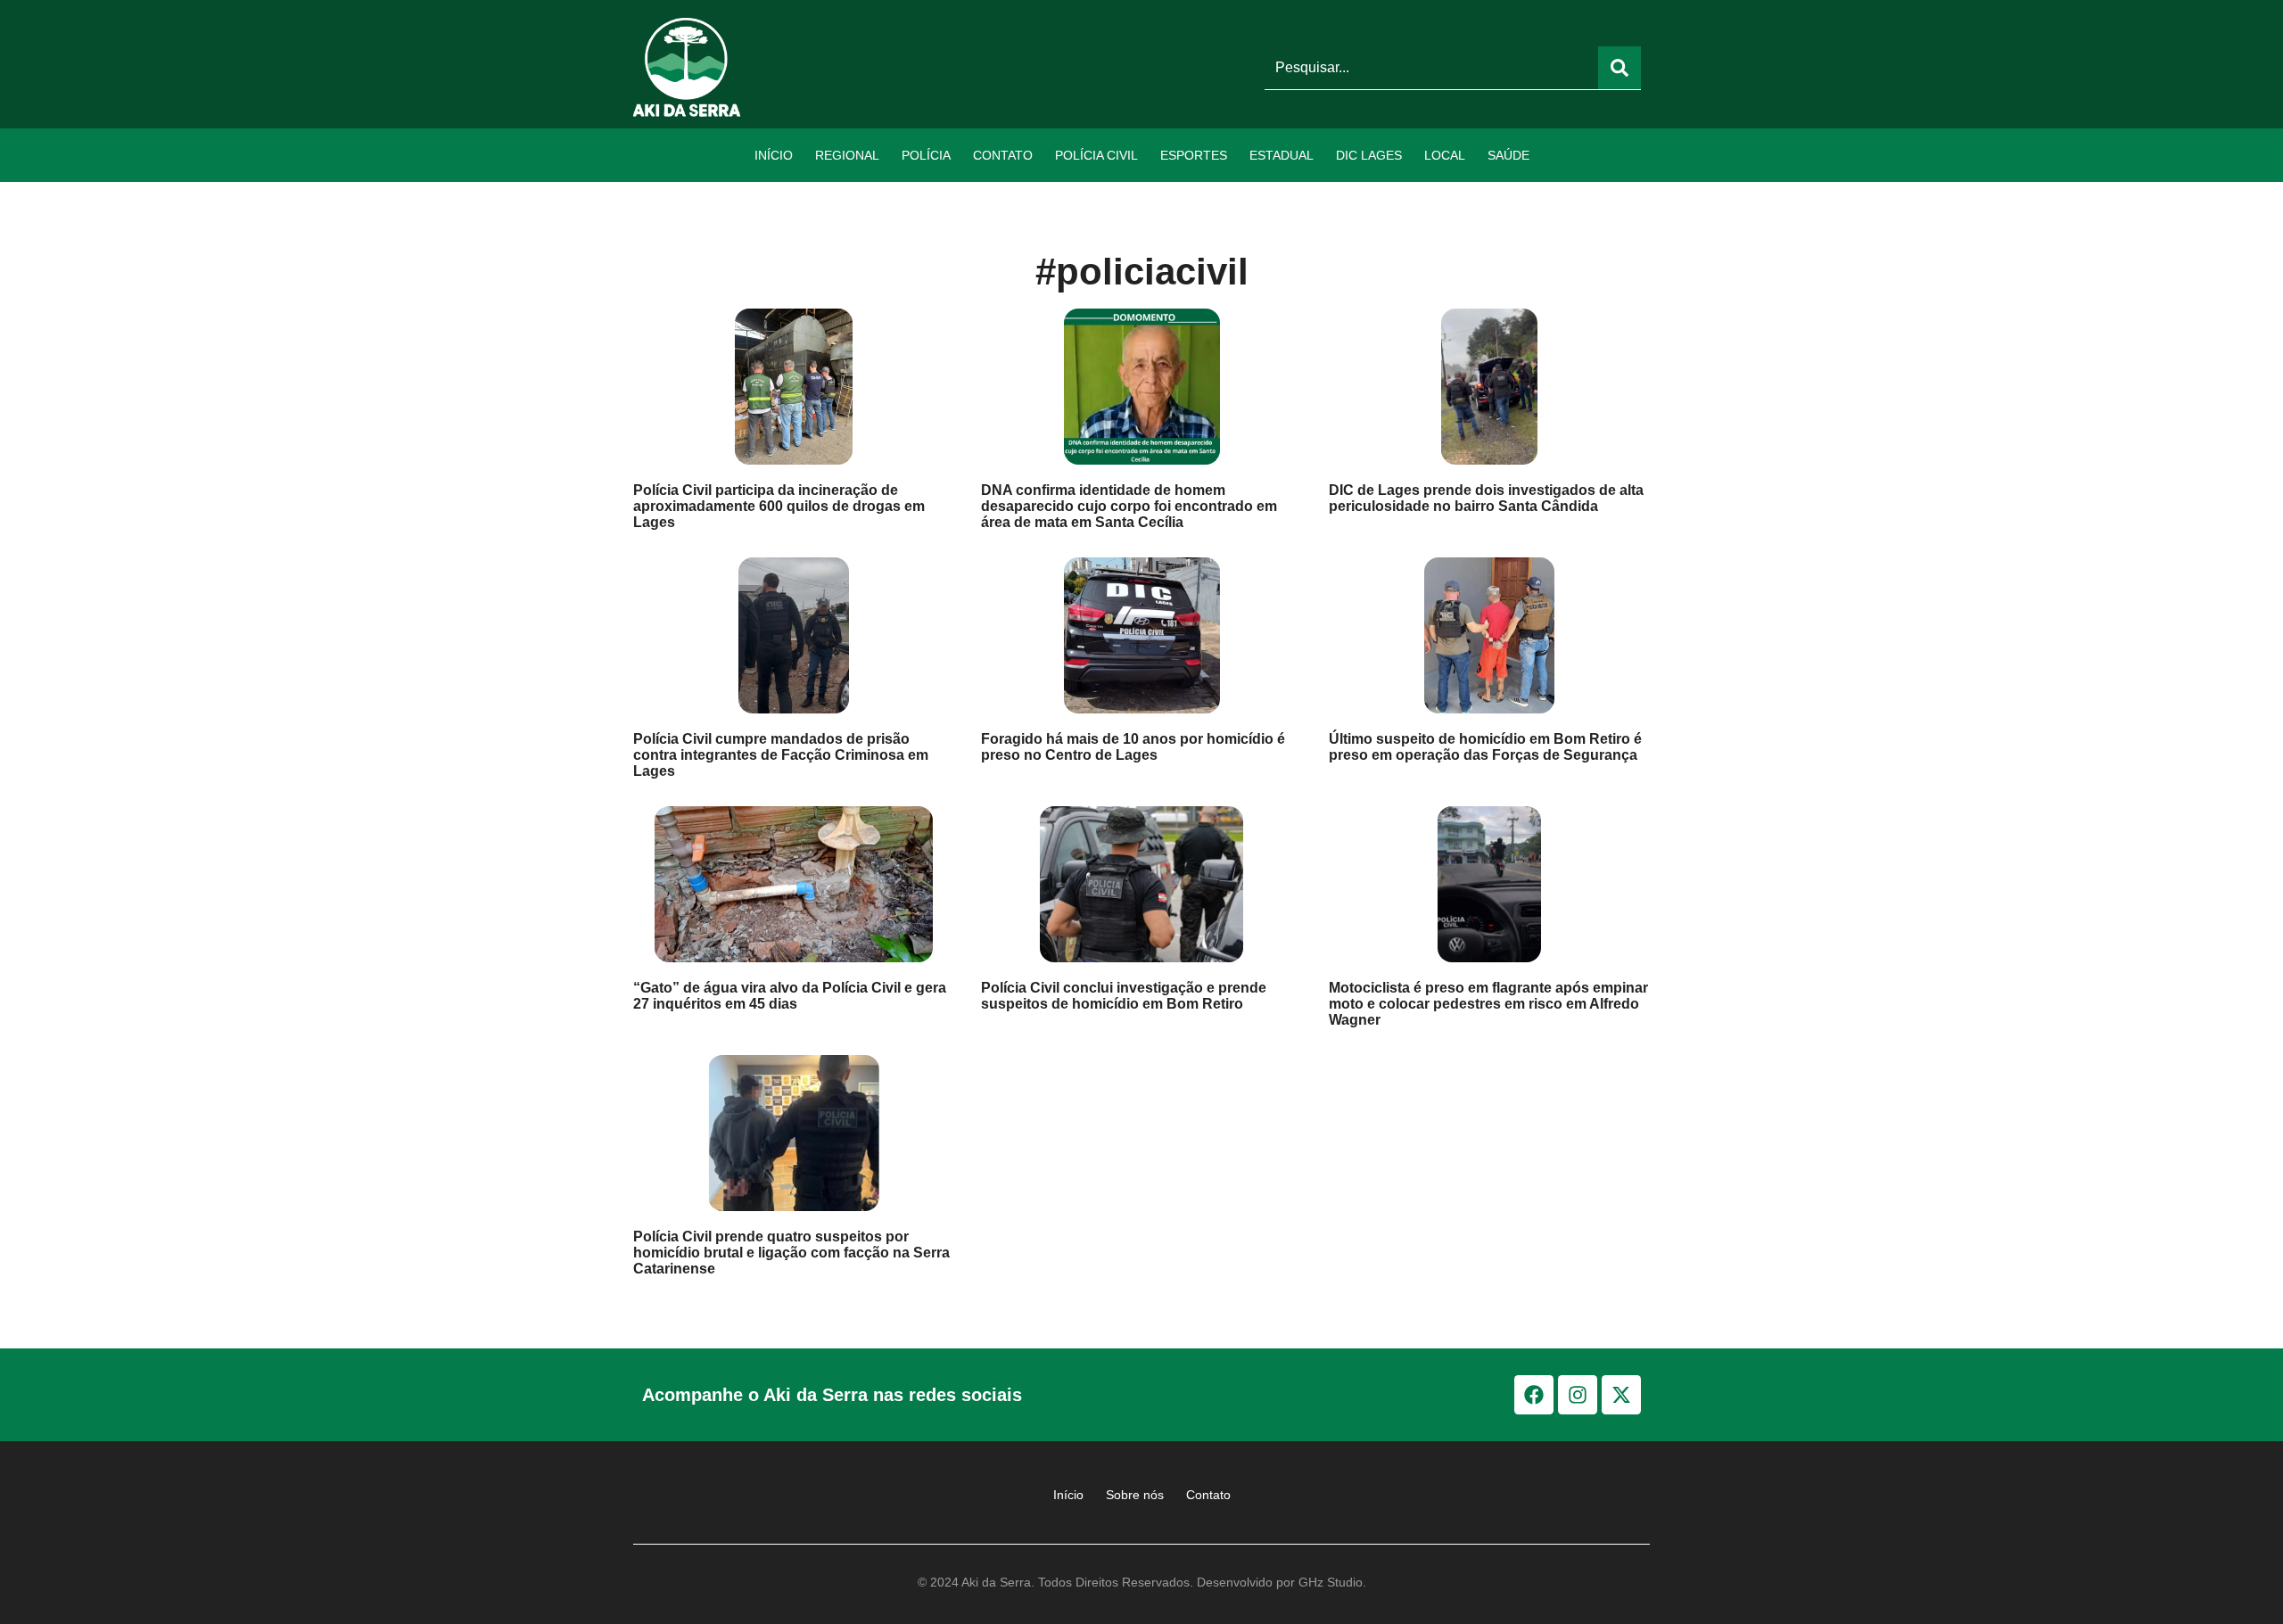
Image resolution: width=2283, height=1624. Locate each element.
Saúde (1508, 155)
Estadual (1282, 155)
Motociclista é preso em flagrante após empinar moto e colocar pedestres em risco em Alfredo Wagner (1488, 1004)
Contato (1003, 155)
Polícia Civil (1096, 155)
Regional (847, 155)
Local (1445, 155)
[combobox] (1431, 68)
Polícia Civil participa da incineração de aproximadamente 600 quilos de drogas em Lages (779, 506)
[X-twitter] (1621, 1395)
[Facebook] (1534, 1395)
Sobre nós (1135, 1495)
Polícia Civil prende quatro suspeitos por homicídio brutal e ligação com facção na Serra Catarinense (791, 1253)
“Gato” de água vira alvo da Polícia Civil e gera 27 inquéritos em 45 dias (790, 996)
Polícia (926, 155)
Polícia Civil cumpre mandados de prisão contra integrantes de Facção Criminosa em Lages (781, 755)
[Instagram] (1578, 1395)
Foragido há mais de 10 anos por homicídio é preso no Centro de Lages (1133, 747)
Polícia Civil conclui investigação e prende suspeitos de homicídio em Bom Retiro (1124, 996)
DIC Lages (1369, 155)
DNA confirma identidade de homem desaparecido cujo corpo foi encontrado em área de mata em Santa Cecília (1129, 506)
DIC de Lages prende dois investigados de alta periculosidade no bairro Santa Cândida (1486, 498)
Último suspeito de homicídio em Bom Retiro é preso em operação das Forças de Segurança (1485, 747)
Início (774, 155)
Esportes (1194, 155)
